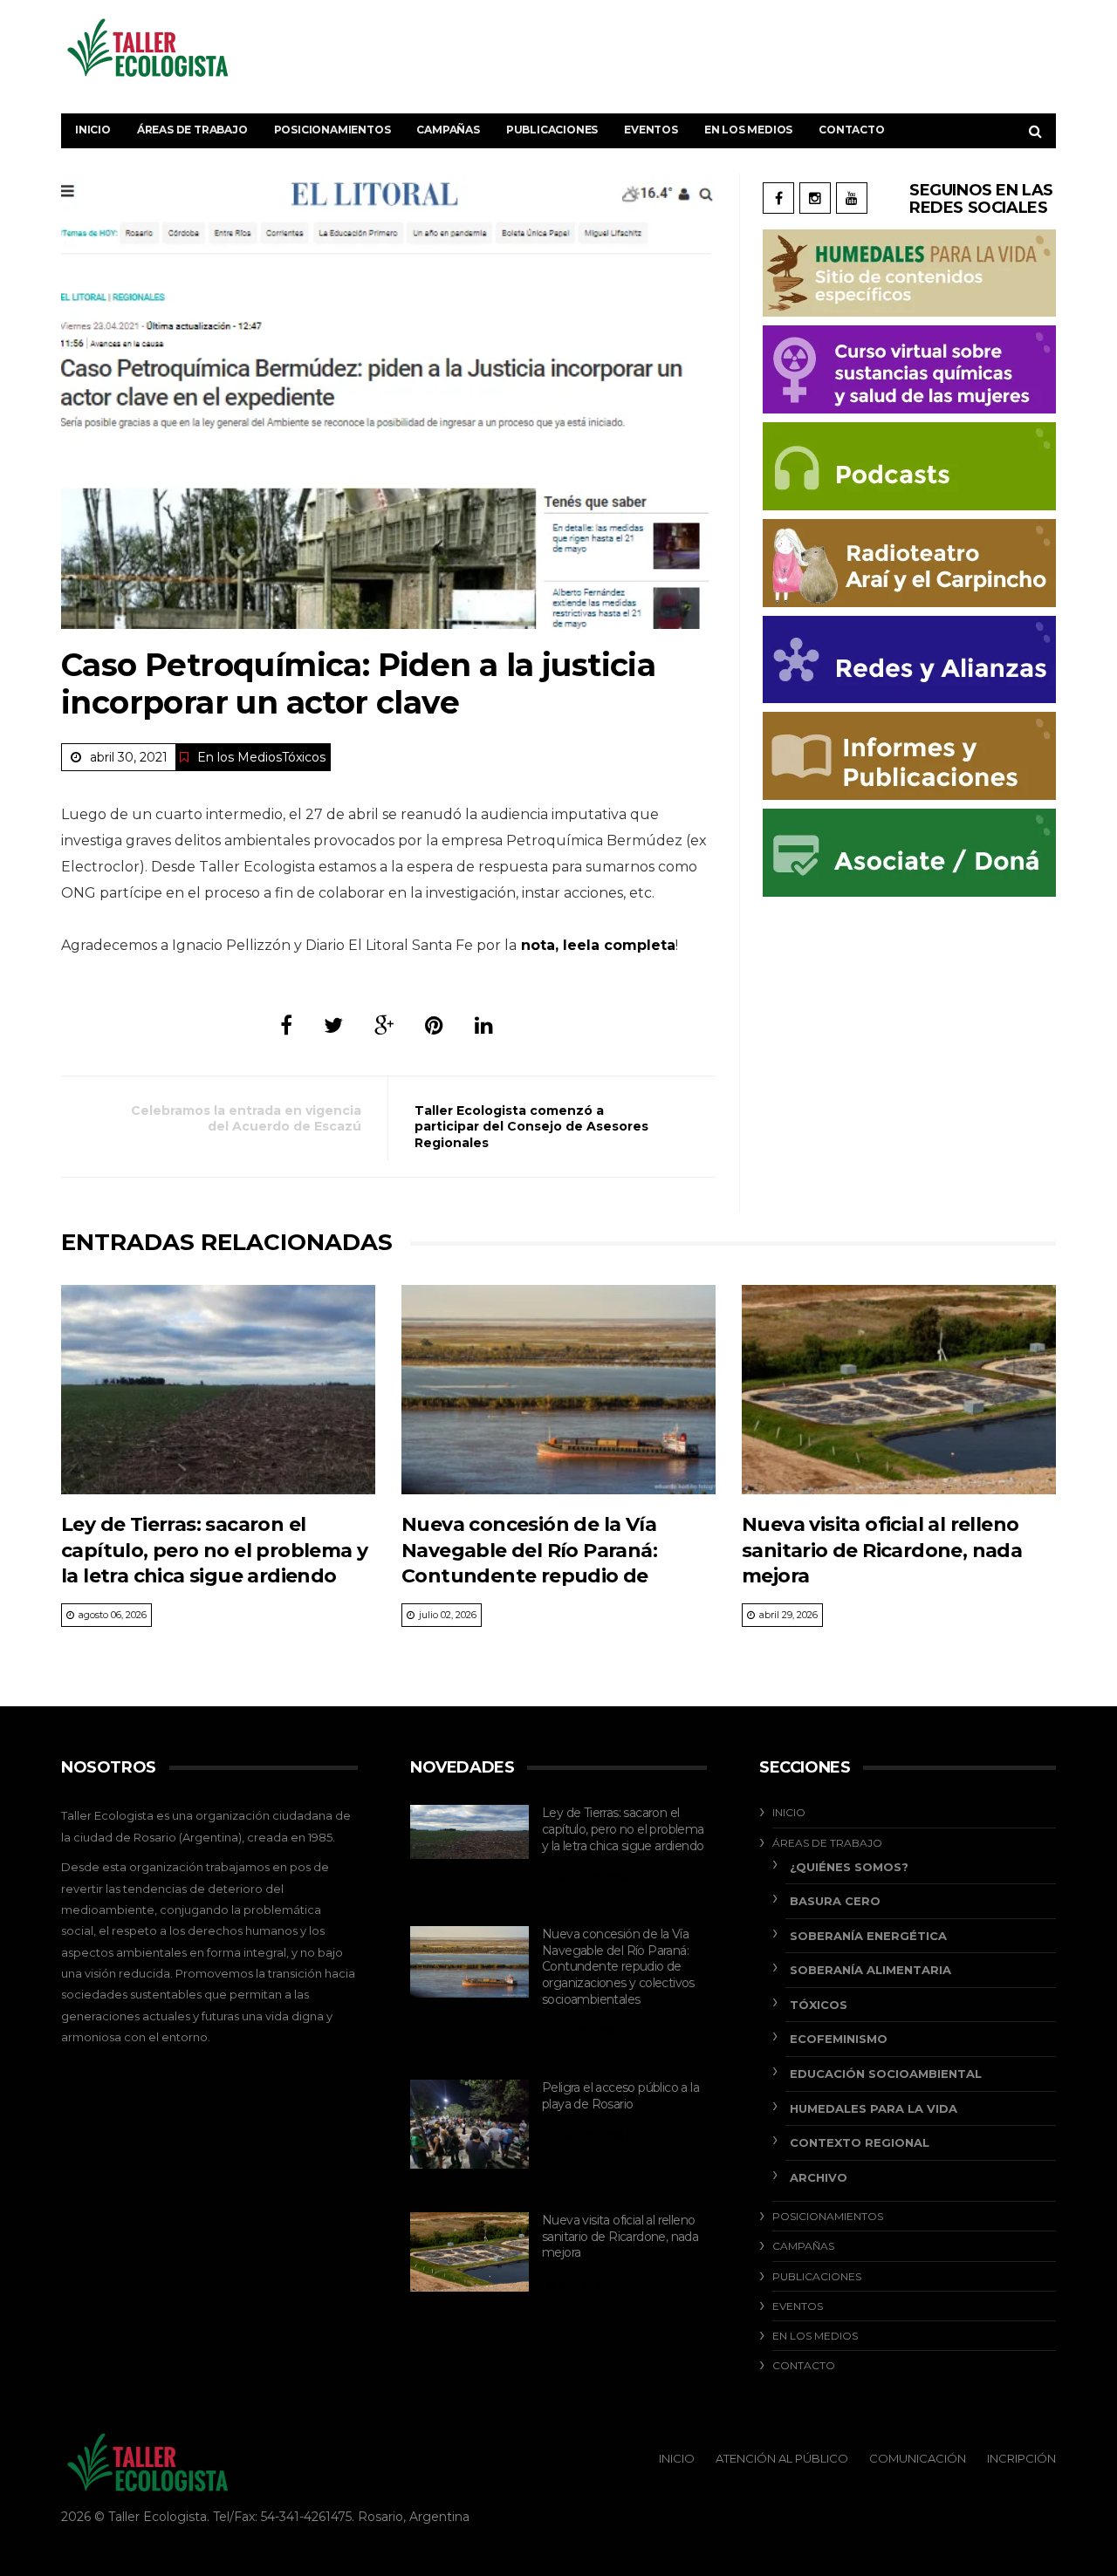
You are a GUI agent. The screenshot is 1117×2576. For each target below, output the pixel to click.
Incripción (1021, 2458)
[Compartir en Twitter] (333, 1025)
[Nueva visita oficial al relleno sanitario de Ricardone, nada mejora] (899, 1390)
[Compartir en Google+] (384, 1025)
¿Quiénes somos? (849, 1867)
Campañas (448, 130)
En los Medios (748, 130)
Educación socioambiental (886, 2074)
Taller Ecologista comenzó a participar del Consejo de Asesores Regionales (531, 1126)
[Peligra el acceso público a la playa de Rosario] (469, 2124)
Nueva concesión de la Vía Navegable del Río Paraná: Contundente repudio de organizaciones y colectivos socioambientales (535, 1575)
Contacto (851, 130)
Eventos (651, 130)
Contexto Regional (860, 2142)
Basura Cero (835, 1901)
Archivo (819, 2177)
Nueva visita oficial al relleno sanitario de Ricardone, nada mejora (882, 1550)
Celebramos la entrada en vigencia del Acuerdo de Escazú (246, 1118)
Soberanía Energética (868, 1936)
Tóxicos (304, 757)
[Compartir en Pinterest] (434, 1025)
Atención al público (782, 2458)
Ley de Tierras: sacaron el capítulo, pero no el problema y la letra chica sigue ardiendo (214, 1550)
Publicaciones (552, 130)
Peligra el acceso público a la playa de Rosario (620, 2096)
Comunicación (918, 2458)
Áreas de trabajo (192, 130)
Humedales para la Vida (874, 2108)
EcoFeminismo (839, 2039)
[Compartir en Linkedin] (484, 1025)
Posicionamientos (332, 130)
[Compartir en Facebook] (286, 1025)
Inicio (93, 130)
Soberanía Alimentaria (870, 1970)
